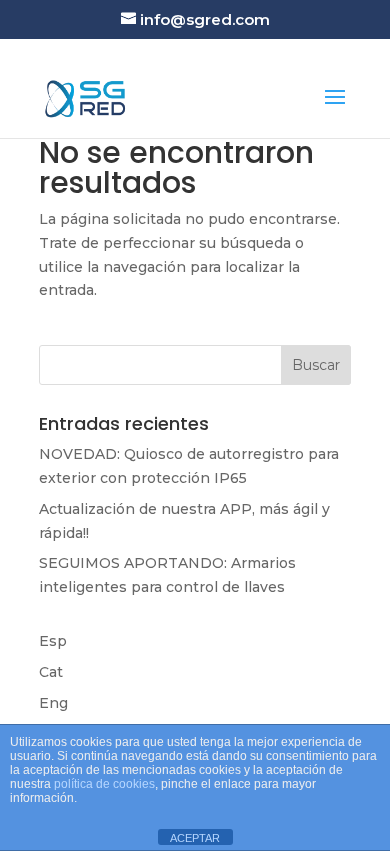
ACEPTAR (195, 838)
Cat (51, 672)
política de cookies (104, 784)
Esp (53, 641)
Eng (53, 703)
